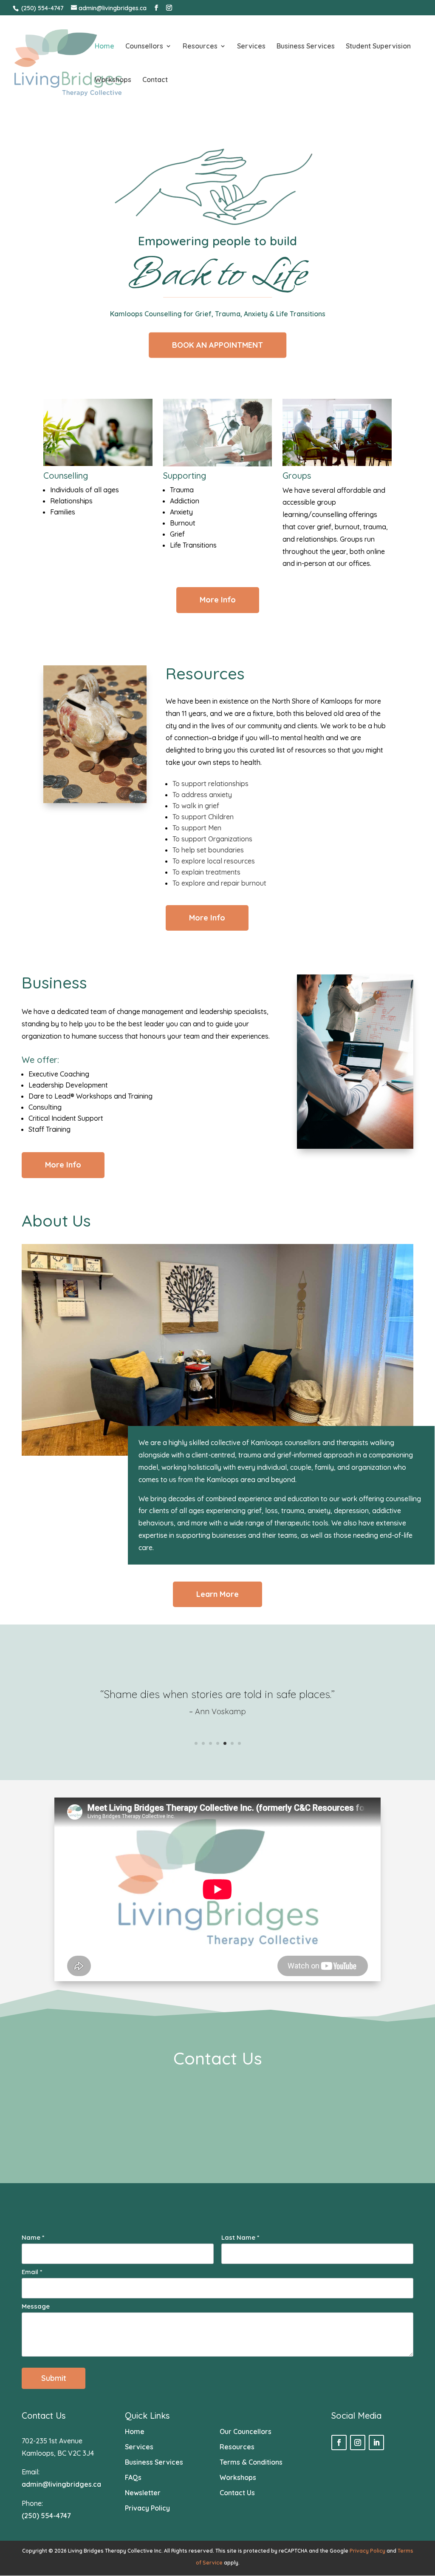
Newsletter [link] (143, 2493)
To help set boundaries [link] (208, 850)
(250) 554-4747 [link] (42, 8)
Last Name (240, 2237)
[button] (156, 8)
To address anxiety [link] (202, 795)
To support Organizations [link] (212, 839)
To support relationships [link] (210, 784)
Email (32, 2272)
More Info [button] (218, 600)
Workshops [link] (113, 80)
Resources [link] (200, 47)
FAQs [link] (133, 2477)
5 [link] (225, 1743)
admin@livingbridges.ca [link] (61, 2484)
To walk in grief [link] (196, 806)
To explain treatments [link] (206, 872)
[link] (68, 62)
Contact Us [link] (237, 2493)
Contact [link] (155, 80)
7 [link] (239, 1743)
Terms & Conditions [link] (251, 2462)
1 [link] (196, 1743)
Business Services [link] (306, 47)
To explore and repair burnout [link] (219, 883)
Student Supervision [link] (378, 47)
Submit (54, 2378)
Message (36, 2306)
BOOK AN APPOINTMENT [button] (217, 345)
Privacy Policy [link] (147, 2508)
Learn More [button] (217, 1594)
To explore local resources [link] (214, 861)
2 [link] (203, 1743)
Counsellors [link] (144, 47)
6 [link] (232, 1743)
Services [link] (251, 47)
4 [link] (218, 1743)
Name (33, 2237)
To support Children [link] (203, 817)
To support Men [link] (197, 828)
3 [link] (210, 1743)
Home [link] (105, 47)
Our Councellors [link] (246, 2431)
